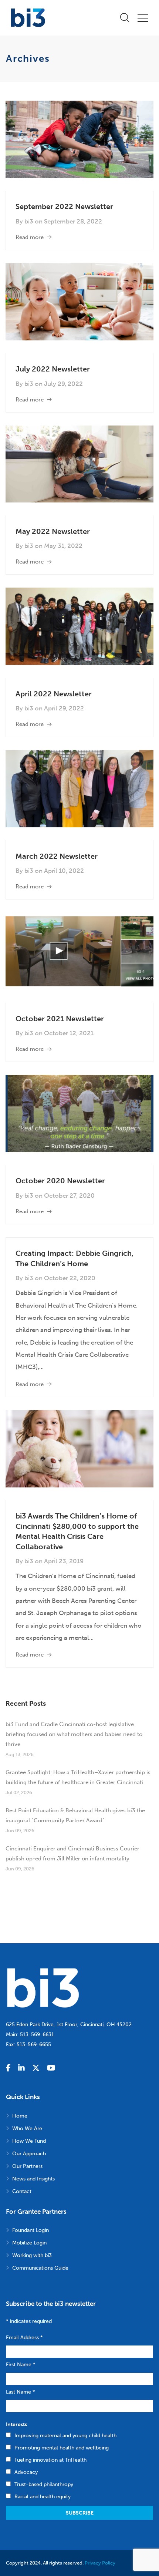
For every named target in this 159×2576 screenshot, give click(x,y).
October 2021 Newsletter (60, 1019)
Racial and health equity (43, 2497)
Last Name (21, 2392)
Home (20, 2116)
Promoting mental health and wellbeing (62, 2448)
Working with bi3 (32, 2255)
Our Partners (27, 2166)
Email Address (24, 2338)
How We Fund (29, 2141)
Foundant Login (31, 2230)
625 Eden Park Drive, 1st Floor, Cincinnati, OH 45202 (69, 2025)
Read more (30, 237)
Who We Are (27, 2128)
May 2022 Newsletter (53, 531)
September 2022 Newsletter (64, 206)
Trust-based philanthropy (44, 2484)
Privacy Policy (100, 2563)
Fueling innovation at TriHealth (50, 2460)
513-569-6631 (37, 2034)
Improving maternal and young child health (65, 2436)
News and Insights (33, 2179)
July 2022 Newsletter (53, 369)
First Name (21, 2365)
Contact (22, 2191)
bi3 (29, 221)
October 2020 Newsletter (60, 1181)
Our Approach (29, 2154)
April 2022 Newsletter (54, 694)
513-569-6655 (34, 2044)
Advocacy (26, 2472)
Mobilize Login (29, 2243)
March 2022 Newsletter (57, 856)
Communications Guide (40, 2268)
